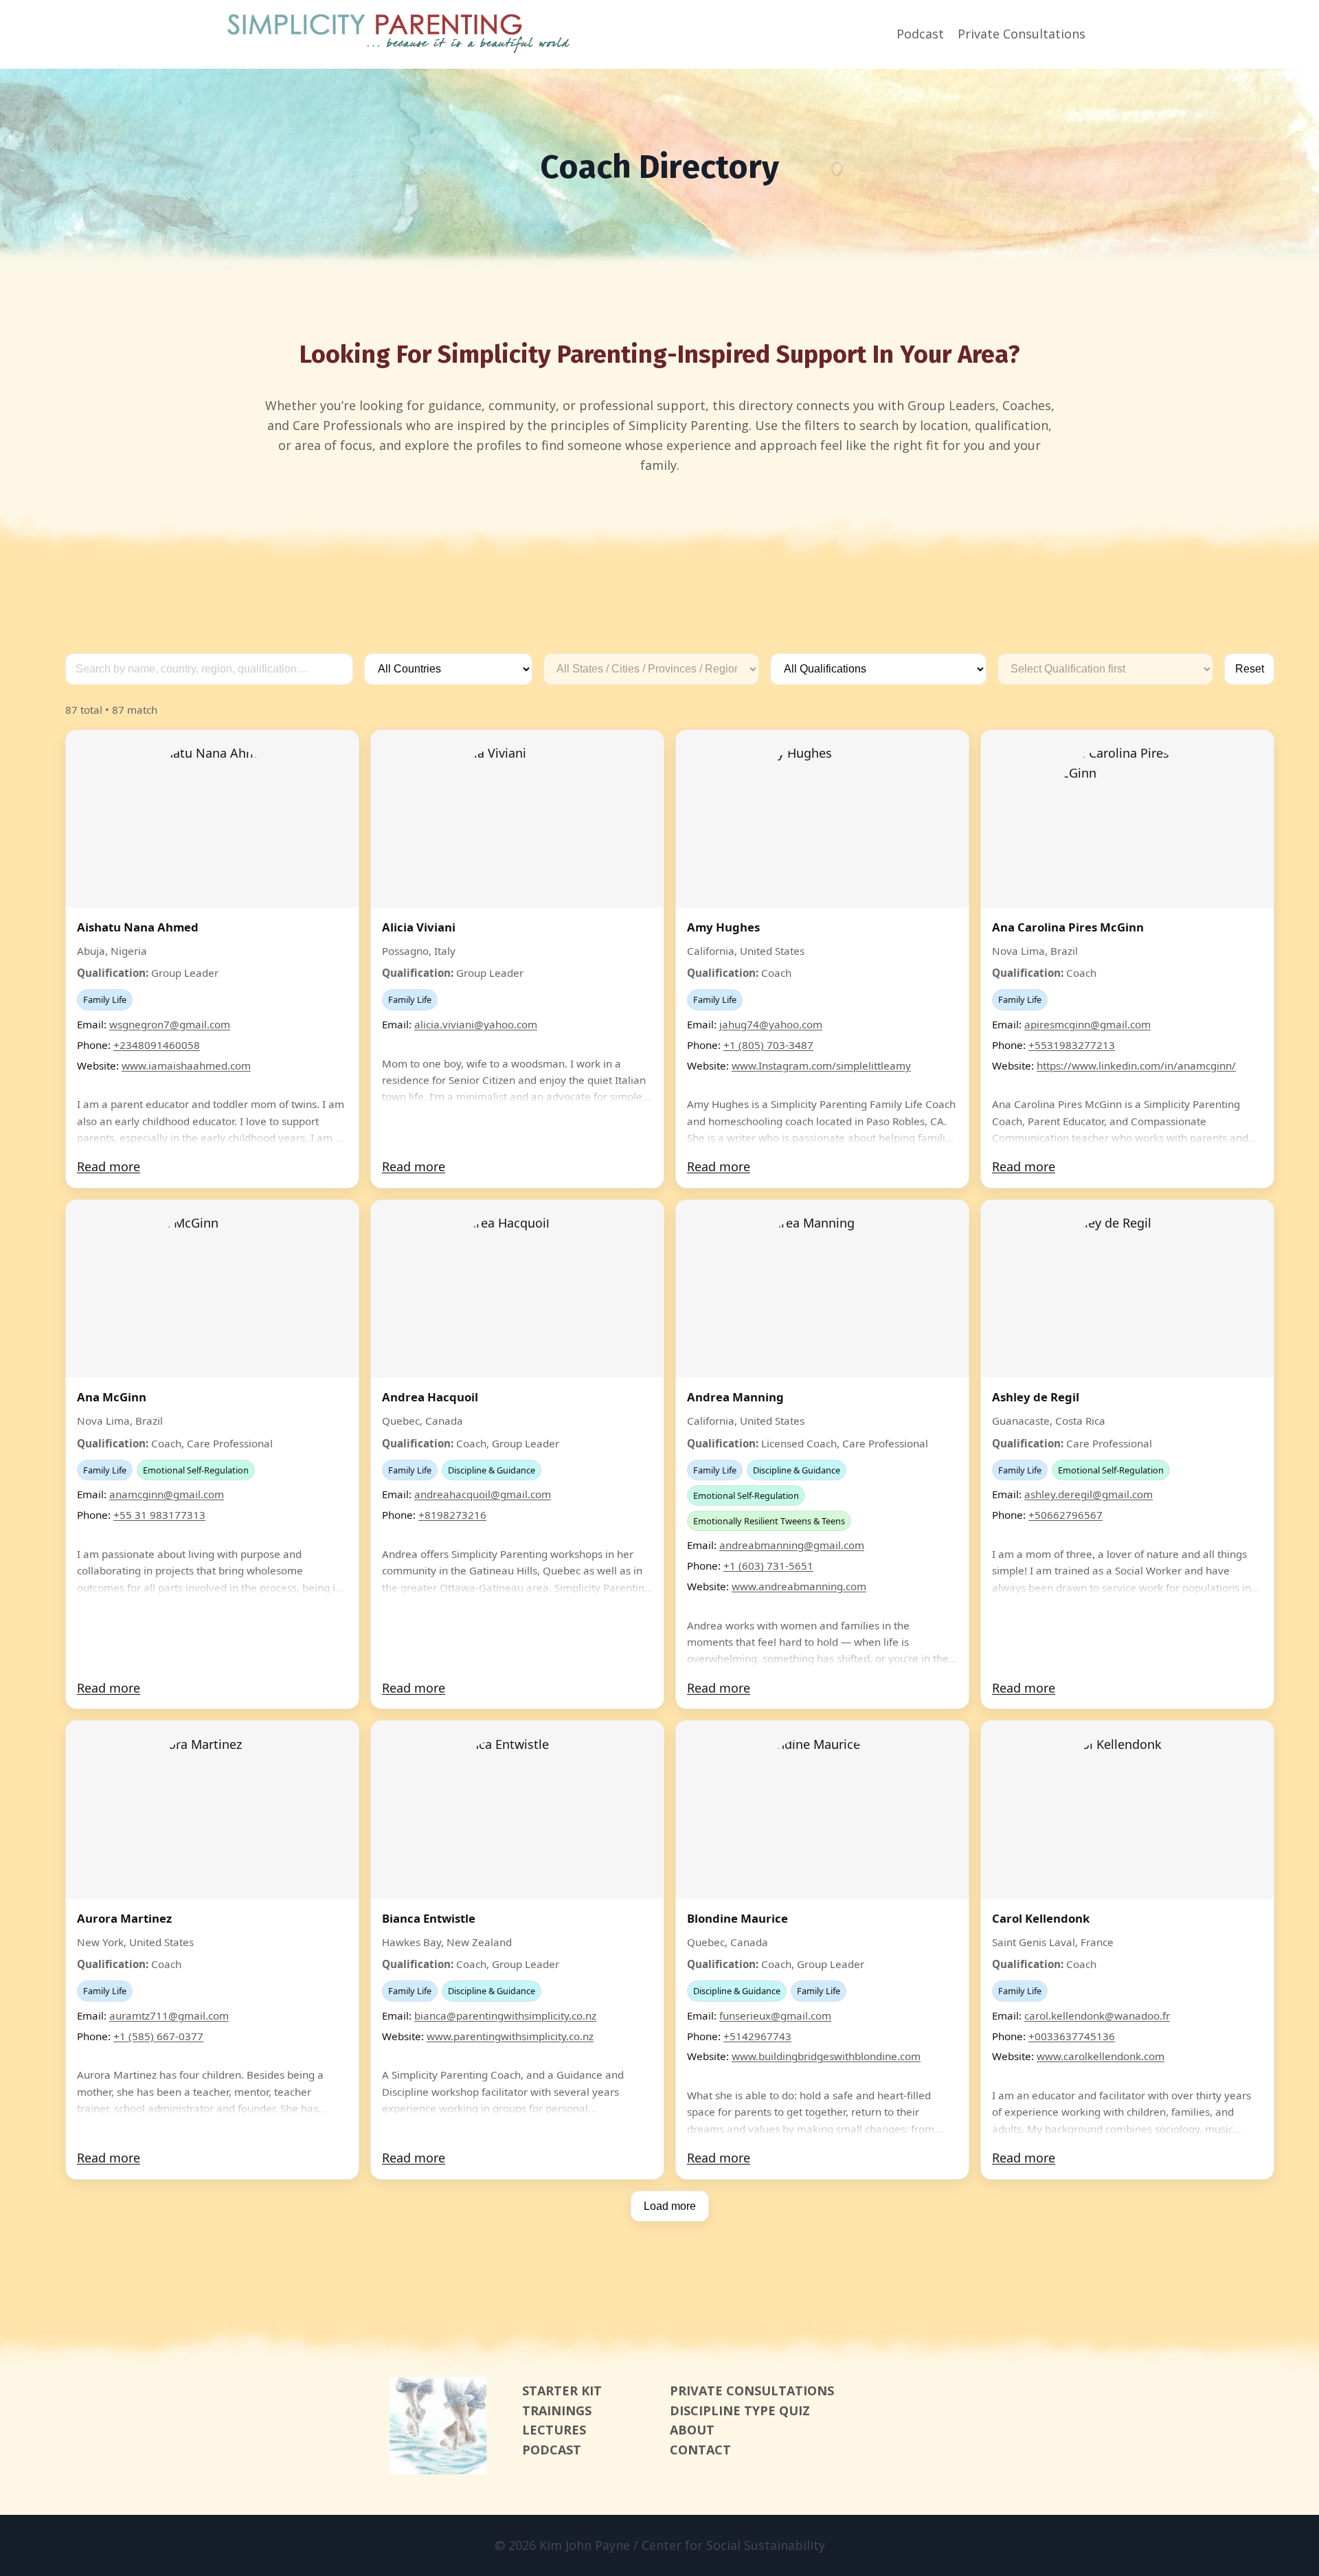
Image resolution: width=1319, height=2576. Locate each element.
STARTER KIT (562, 2391)
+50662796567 (1066, 1515)
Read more (109, 1166)
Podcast (920, 34)
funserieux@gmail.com (775, 2015)
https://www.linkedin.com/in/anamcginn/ (1136, 1065)
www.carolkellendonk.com (1101, 2056)
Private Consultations (1022, 34)
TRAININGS (557, 2410)
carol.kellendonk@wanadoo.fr (1097, 2015)
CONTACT (700, 2450)
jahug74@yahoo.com (771, 1024)
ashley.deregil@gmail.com (1089, 1494)
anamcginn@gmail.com (167, 1494)
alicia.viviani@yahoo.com (476, 1024)
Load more (670, 2206)
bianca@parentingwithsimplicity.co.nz (505, 2015)
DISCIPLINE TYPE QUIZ (740, 2410)
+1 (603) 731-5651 (768, 1566)
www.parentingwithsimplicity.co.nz (510, 2036)
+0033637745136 (1072, 2036)
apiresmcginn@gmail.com (1087, 1024)
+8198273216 (452, 1515)
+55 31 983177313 (159, 1515)
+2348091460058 (157, 1045)
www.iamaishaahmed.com (186, 1065)
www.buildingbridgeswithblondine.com (826, 2056)
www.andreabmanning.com (799, 1586)
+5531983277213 (1072, 1045)
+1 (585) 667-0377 (158, 2036)
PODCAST (552, 2450)
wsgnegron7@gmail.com (170, 1024)
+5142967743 (757, 2036)
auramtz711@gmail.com (169, 2015)
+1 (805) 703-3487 (768, 1045)
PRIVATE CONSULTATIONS (752, 2391)
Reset (1250, 669)
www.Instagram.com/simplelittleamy (821, 1065)
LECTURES (554, 2430)
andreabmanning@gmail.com (792, 1545)
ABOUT (692, 2430)
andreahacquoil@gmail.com (483, 1494)
